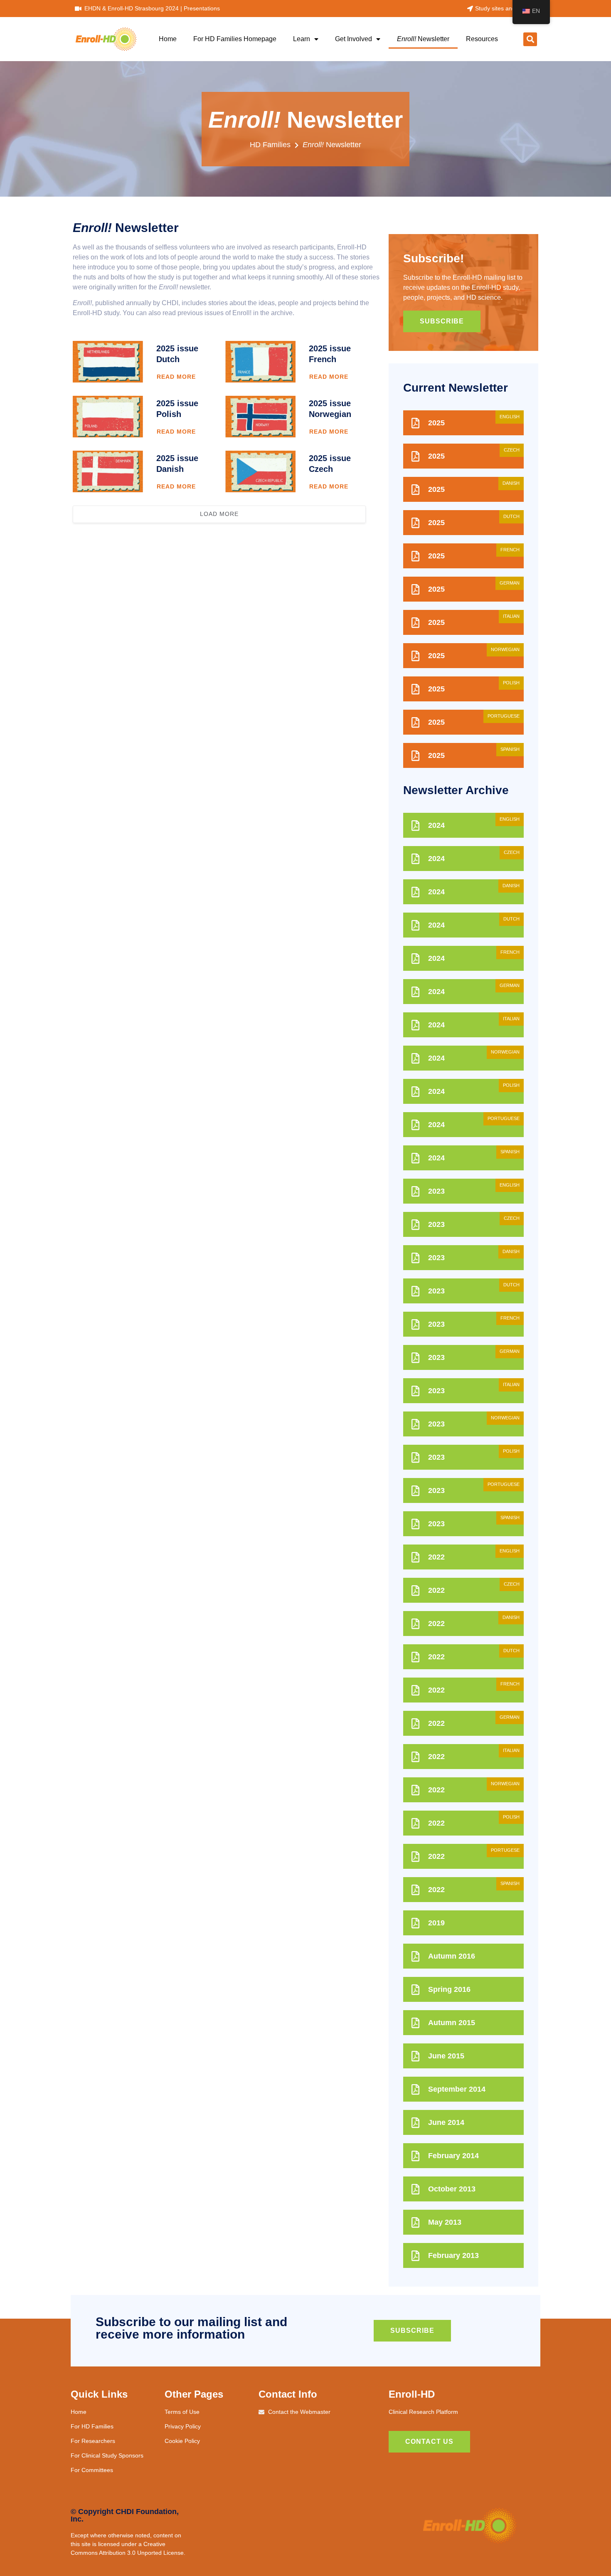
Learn (302, 39)
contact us (429, 2442)
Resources (482, 39)
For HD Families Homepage (235, 39)
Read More (176, 377)
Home (168, 39)
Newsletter (423, 39)
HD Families (270, 145)
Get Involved (354, 39)
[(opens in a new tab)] (108, 362)
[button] (530, 39)
